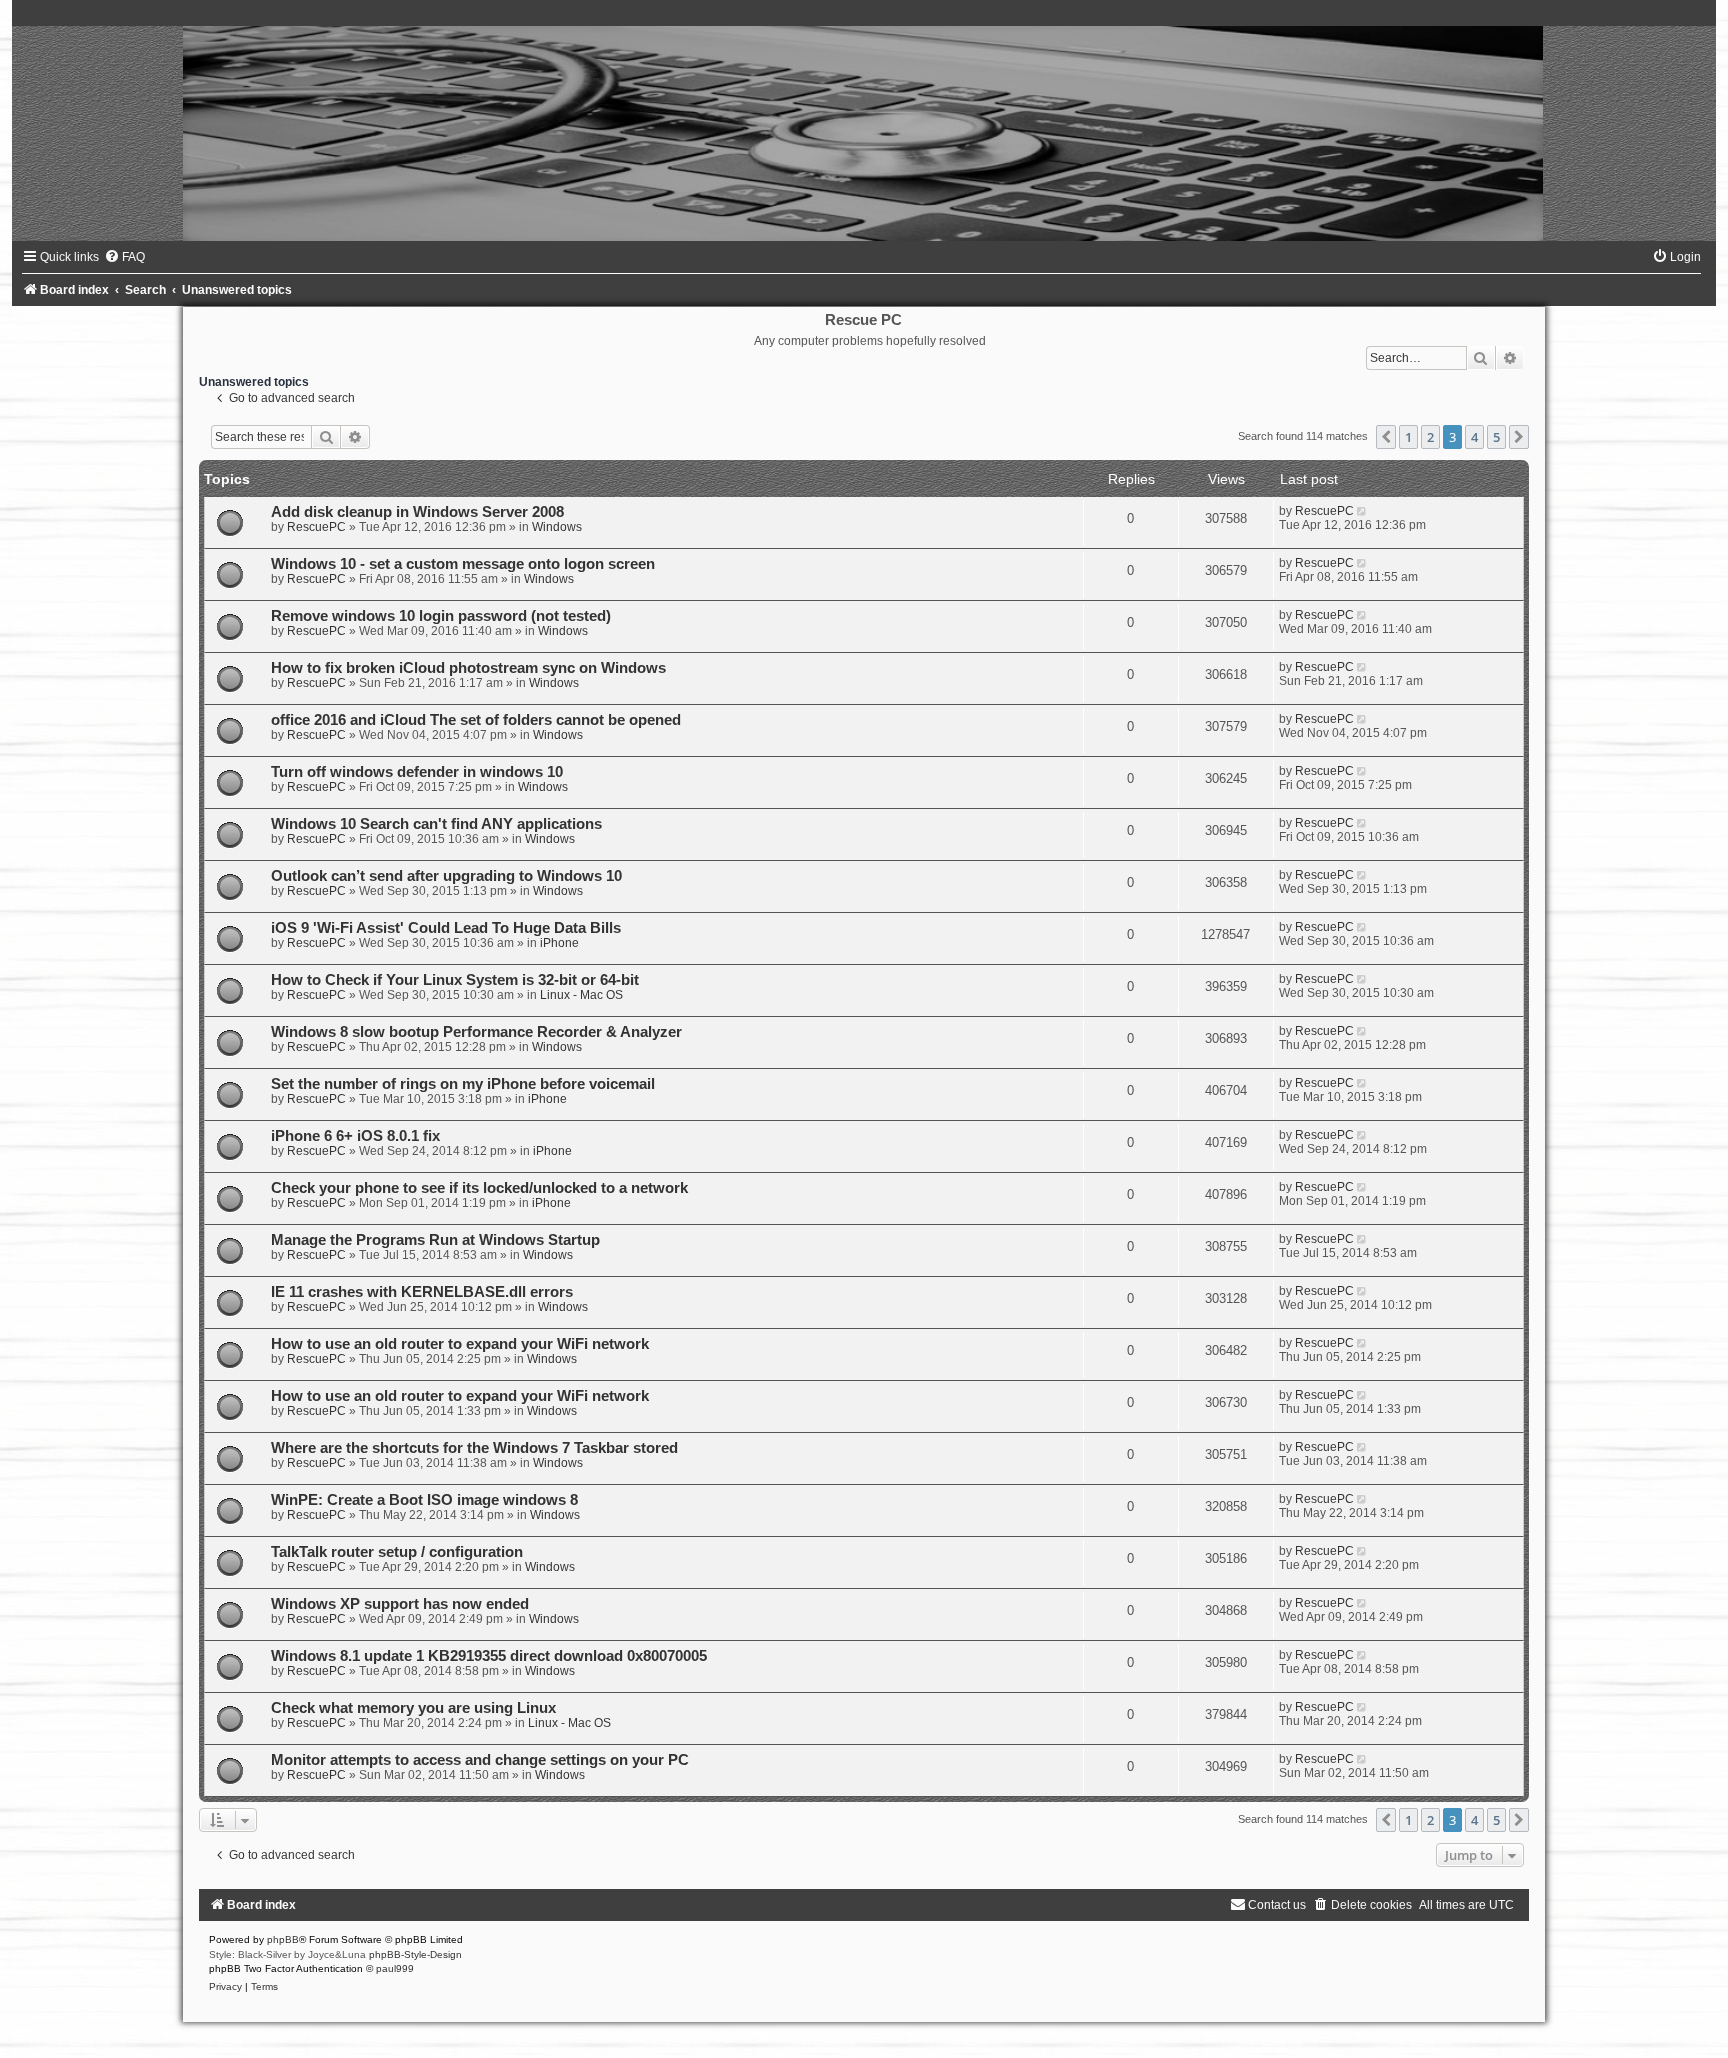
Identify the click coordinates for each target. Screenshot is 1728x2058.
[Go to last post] (1363, 511)
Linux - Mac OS (581, 995)
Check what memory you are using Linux (413, 1708)
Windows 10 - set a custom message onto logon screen (463, 564)
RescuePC (316, 527)
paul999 (395, 1968)
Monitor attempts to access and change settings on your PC (480, 1760)
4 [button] (1474, 437)
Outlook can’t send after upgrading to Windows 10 (446, 876)
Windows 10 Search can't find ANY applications (436, 824)
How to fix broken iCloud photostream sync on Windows (468, 668)
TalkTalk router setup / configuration (397, 1552)
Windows (557, 527)
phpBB (283, 1939)
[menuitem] (124, 257)
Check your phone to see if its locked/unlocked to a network (479, 1188)
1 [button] (1408, 437)
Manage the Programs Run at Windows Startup (435, 1240)
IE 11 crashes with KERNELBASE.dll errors (422, 1292)
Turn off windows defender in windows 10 (417, 772)
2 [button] (1430, 437)
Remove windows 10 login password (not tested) (441, 616)
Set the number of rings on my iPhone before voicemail (463, 1084)
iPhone (559, 943)
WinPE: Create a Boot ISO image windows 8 (424, 1500)
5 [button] (1496, 437)
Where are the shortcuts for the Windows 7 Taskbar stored (474, 1448)
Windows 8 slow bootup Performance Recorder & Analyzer (476, 1032)
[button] (1386, 437)
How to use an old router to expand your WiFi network (460, 1344)
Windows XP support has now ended (400, 1604)
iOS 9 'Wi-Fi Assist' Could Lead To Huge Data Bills (446, 928)
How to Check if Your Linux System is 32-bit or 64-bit (455, 980)
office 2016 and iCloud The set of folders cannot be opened (476, 720)
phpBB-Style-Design (415, 1954)
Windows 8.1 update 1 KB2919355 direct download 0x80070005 (489, 1656)
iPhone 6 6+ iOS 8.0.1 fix (355, 1136)
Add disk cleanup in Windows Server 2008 (417, 512)
